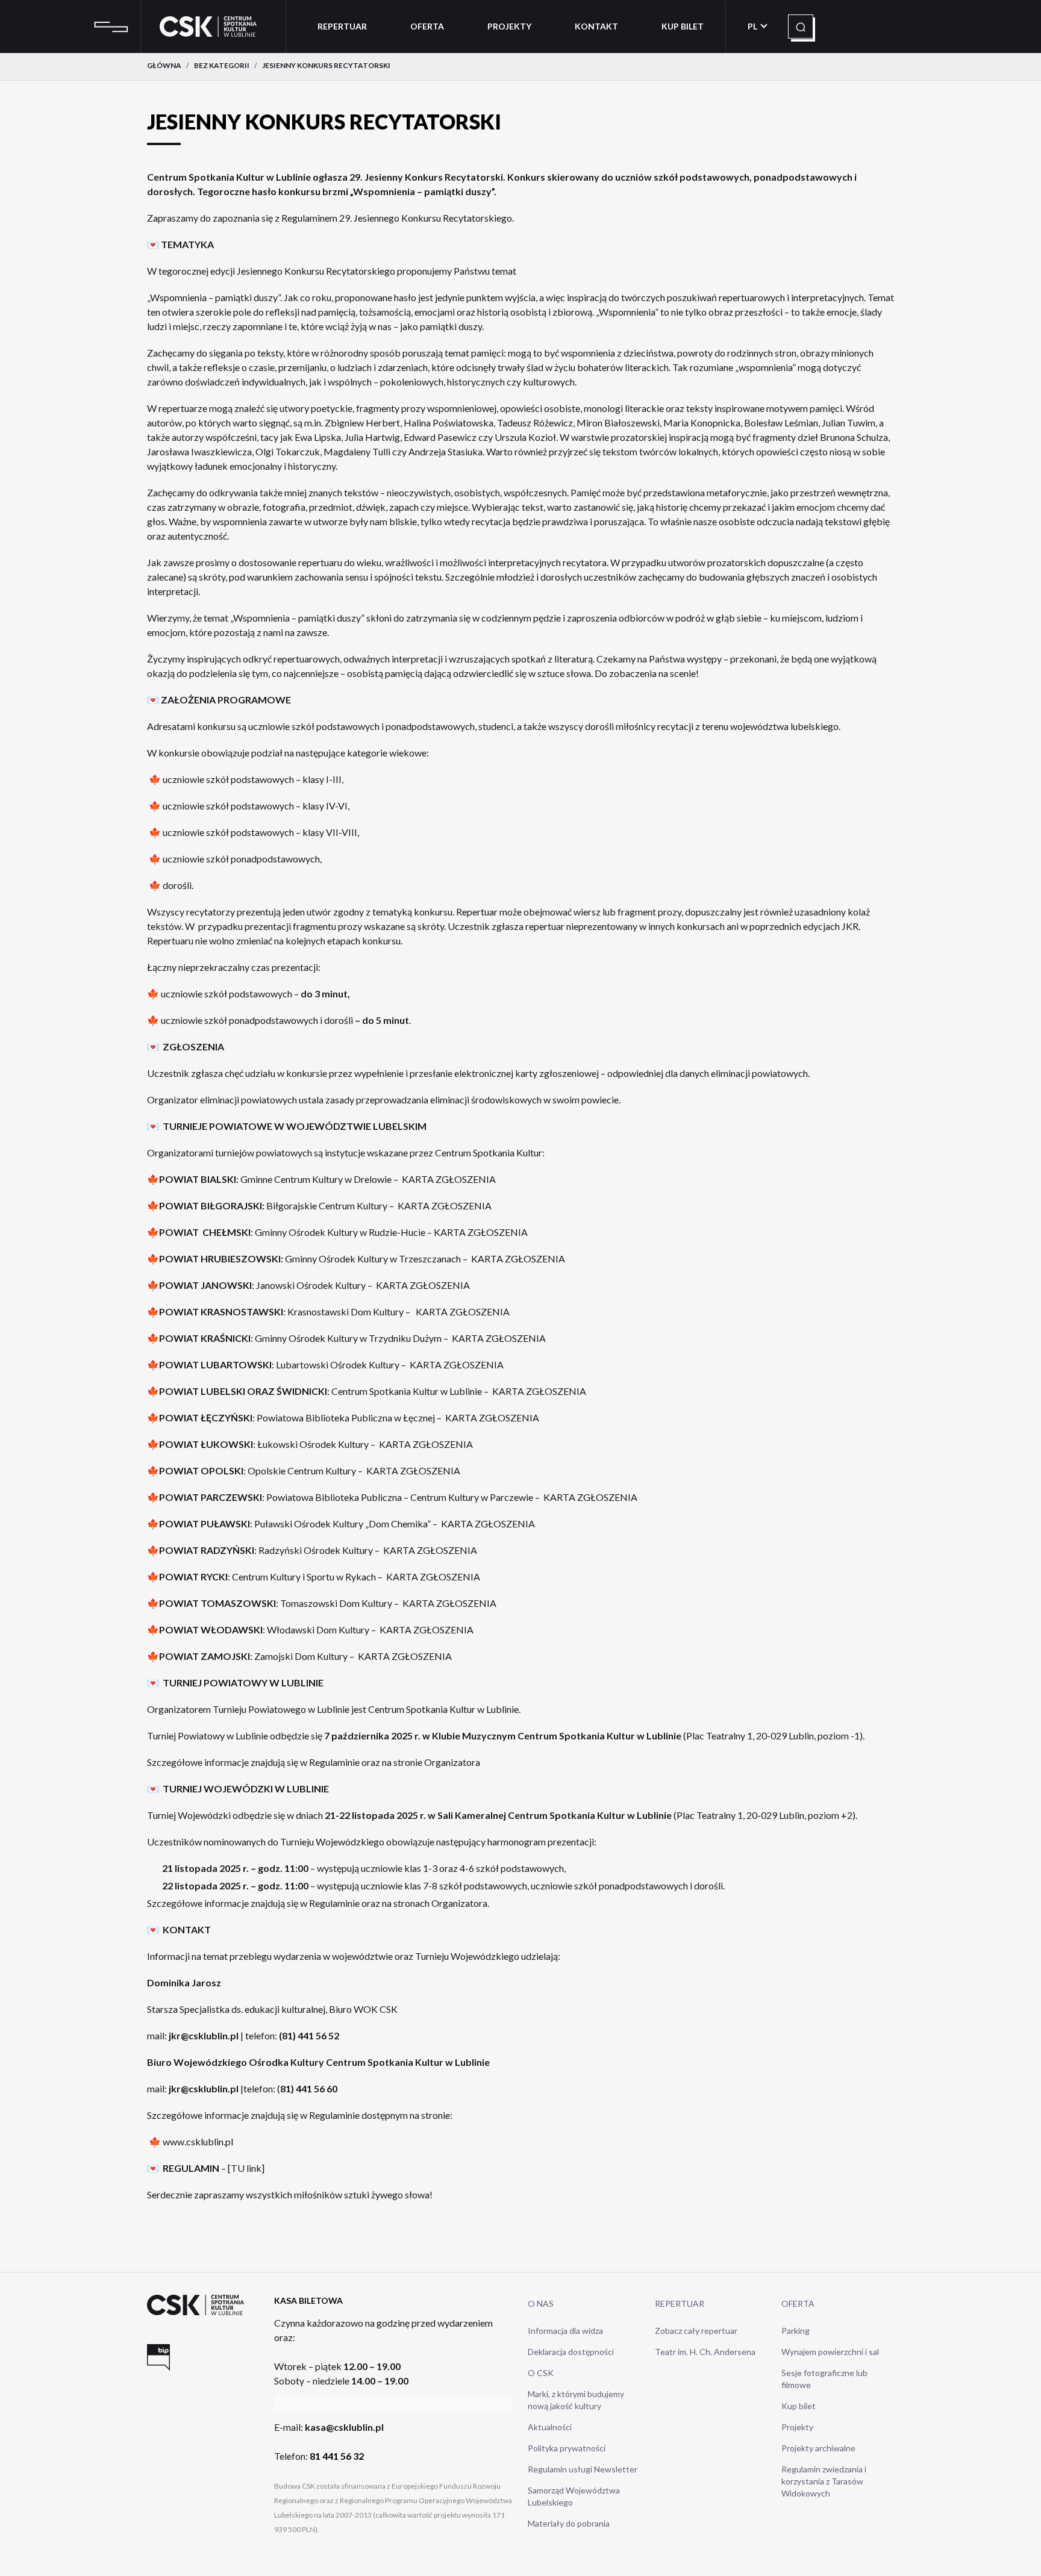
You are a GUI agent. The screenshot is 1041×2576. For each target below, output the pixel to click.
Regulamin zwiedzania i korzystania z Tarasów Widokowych (824, 2481)
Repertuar (342, 26)
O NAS (541, 2303)
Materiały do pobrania (569, 2523)
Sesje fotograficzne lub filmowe (824, 2379)
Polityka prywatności (567, 2448)
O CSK (541, 2373)
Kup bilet (799, 2406)
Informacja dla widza (565, 2331)
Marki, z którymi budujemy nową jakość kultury (576, 2400)
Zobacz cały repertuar (696, 2331)
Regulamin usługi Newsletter (583, 2469)
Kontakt (596, 26)
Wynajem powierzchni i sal (830, 2352)
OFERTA (798, 2303)
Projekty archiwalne (818, 2448)
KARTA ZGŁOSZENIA (449, 1179)
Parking (796, 2331)
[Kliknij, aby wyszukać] (801, 27)
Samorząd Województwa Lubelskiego (574, 2496)
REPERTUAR (680, 2303)
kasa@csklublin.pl (344, 2427)
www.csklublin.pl (198, 2141)
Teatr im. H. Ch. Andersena (705, 2352)
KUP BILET (683, 26)
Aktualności (550, 2427)
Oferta (427, 26)
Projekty (509, 26)
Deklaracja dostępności (571, 2352)
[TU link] (246, 2168)
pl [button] (753, 26)
